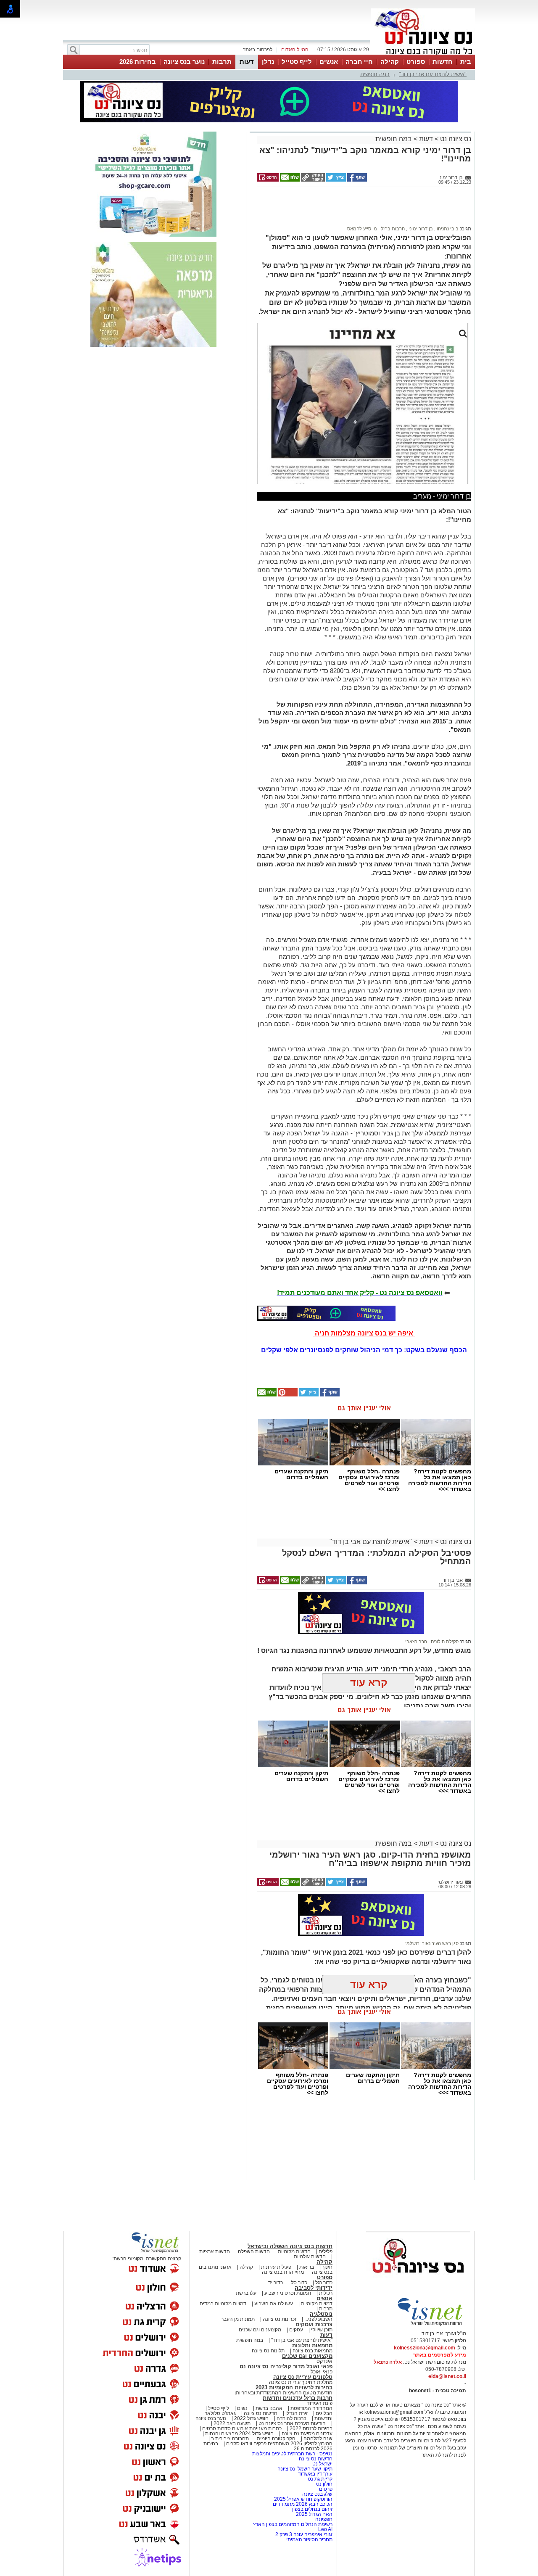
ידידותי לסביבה (314, 2288)
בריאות (307, 2267)
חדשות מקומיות (294, 2251)
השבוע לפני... (318, 2319)
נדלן (268, 62)
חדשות (443, 62)
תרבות (222, 62)
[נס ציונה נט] (418, 2281)
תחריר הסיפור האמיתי (309, 2539)
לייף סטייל (297, 62)
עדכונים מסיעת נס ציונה (306, 2433)
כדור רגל (323, 2283)
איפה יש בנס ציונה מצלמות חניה (364, 1333)
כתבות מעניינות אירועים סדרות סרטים (241, 2428)
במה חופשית (375, 74)
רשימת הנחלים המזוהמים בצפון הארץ (293, 2524)
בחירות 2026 (138, 62)
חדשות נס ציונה (260, 2413)
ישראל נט (322, 2464)
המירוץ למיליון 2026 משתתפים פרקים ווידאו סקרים (279, 2444)
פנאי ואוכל (322, 2372)
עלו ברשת (246, 2293)
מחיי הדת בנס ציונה (283, 2272)
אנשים (329, 62)
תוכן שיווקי (322, 2330)
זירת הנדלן (296, 2413)
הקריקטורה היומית (276, 2439)
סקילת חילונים (444, 1642)
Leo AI (325, 2529)
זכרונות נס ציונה (280, 2319)
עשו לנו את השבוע (274, 2304)
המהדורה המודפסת (311, 2408)
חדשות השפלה (254, 2251)
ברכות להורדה (291, 2418)
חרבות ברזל (392, 229)
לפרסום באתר (258, 50)
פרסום (325, 2489)
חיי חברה (359, 62)
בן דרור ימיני (420, 229)
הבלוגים (324, 2413)
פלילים (326, 2251)
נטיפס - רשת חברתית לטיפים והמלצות (292, 2454)
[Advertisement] (361, 210)
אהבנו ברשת (269, 2408)
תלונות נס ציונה (268, 2351)
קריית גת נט (320, 2479)
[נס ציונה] (423, 54)
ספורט (416, 62)
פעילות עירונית (276, 2267)
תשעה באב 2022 (232, 2423)
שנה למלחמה (317, 2439)
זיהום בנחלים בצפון (312, 2509)
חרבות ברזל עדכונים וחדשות (298, 2398)
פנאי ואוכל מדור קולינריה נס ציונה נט (286, 2366)
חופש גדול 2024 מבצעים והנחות (239, 2433)
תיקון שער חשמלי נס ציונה (305, 2469)
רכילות (326, 2293)
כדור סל (299, 2283)
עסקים (296, 2330)
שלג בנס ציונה (317, 2494)
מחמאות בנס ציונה (312, 2351)
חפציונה (324, 2519)
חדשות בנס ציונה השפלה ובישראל (290, 2246)
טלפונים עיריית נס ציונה (303, 2377)
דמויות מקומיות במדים (223, 2304)
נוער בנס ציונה (184, 62)
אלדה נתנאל (388, 2362)
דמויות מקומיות (316, 2304)
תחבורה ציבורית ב (230, 2439)
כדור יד (276, 2283)
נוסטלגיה (321, 2314)
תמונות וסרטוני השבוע (288, 2293)
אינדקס (324, 2361)
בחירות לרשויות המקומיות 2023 (294, 2387)
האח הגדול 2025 (314, 2514)
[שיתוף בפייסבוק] (356, 180)
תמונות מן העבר (238, 2319)
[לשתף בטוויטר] (335, 180)
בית (466, 62)
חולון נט (324, 2484)
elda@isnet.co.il (447, 2376)
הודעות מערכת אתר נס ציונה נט (291, 2423)
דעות (247, 62)
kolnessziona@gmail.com (425, 2348)
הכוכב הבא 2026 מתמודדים (303, 2504)
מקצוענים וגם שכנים (260, 2330)
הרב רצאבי (416, 1642)
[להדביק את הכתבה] (287, 1395)
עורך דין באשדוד (315, 2474)
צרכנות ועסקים (314, 2324)
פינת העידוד (320, 2403)
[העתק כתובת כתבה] (312, 180)
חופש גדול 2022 (251, 2418)
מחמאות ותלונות (312, 2345)
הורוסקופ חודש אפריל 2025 (303, 2499)
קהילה (390, 62)
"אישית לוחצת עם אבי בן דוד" (433, 74)
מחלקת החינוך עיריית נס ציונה (301, 2382)
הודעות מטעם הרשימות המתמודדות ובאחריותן (284, 2393)
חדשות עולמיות (310, 2257)
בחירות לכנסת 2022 (310, 2428)
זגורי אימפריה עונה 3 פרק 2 (304, 2534)
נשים (242, 2408)
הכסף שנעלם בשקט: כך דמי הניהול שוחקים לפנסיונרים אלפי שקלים (364, 1350)
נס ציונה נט (455, 139)
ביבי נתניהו (447, 229)
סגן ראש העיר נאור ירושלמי (432, 1943)
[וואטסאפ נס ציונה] (326, 1313)
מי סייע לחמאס (362, 229)
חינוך (327, 2267)
